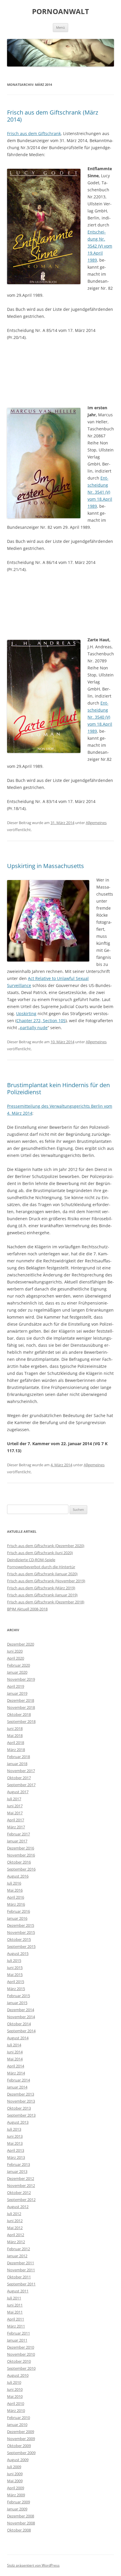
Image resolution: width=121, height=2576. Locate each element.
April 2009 (16, 2488)
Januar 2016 (17, 1918)
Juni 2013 (15, 2136)
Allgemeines (96, 823)
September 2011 (21, 2284)
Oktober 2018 (19, 1714)
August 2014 (18, 2038)
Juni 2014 (15, 2052)
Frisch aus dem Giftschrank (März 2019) (41, 1588)
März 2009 (16, 2495)
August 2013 (18, 2122)
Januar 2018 (17, 1764)
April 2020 (16, 1658)
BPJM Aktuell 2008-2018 (27, 1609)
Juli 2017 (14, 1799)
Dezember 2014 (21, 2010)
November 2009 (21, 2439)
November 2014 (21, 2017)
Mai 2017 (15, 1813)
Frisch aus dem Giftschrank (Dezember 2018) (46, 1602)
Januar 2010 (17, 2425)
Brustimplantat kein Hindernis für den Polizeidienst (58, 1088)
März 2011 (16, 2326)
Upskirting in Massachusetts (46, 866)
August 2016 (18, 1876)
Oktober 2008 (19, 2530)
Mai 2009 (15, 2481)
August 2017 (18, 1792)
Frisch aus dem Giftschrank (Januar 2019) (42, 1595)
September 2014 (21, 2031)
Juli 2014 (14, 2045)
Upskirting (26, 1013)
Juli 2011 (14, 2298)
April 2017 (16, 1820)
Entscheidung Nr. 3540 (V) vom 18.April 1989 (100, 717)
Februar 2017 (19, 1834)
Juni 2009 (15, 2474)
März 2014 (16, 2073)
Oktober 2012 (19, 2193)
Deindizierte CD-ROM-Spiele (31, 1560)
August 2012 (18, 2207)
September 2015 (21, 1946)
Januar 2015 (17, 2003)
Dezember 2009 (21, 2432)
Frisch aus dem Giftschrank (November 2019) (46, 1581)
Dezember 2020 (21, 1644)
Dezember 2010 (21, 2347)
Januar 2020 (17, 1672)
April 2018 (16, 1743)
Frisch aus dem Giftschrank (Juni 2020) (40, 1553)
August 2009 (18, 2460)
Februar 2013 (19, 2164)
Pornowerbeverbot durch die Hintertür (41, 1567)
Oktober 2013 (19, 2108)
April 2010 (16, 2403)
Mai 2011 (15, 2312)
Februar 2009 (19, 2502)
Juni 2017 (15, 1806)
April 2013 (16, 2150)
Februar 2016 (19, 1911)
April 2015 (16, 1982)
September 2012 (21, 2200)
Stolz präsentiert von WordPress (33, 2565)
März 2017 (16, 1827)
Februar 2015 (19, 1996)
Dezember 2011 (21, 2263)
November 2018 (21, 1707)
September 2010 (21, 2368)
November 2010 (21, 2354)
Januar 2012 (17, 2256)
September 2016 (21, 1869)
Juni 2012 (15, 2221)
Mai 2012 (15, 2228)
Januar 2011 (17, 2340)
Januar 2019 (17, 1693)
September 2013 (21, 2115)
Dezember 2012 (21, 2178)
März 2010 (16, 2410)
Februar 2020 (19, 1665)
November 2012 (21, 2185)
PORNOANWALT (60, 12)
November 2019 (21, 1679)
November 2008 (21, 2523)
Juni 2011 (15, 2305)
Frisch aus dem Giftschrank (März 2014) (53, 116)
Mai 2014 (15, 2059)
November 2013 (21, 2101)
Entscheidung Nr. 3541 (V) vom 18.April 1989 (100, 492)
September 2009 (21, 2453)
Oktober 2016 (19, 1862)
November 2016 (21, 1855)
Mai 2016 (15, 1890)
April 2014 (16, 2066)
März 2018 (16, 1750)
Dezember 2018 (21, 1700)
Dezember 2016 (21, 1848)
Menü (60, 27)
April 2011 (16, 2319)
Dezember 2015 (21, 1925)
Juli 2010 (14, 2382)
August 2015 (18, 1953)
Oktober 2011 (19, 2277)
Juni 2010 (15, 2389)
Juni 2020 (15, 1651)
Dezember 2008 (21, 2516)
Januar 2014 (17, 2087)
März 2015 (16, 1989)
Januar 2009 (17, 2509)
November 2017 (21, 1771)
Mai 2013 (15, 2143)
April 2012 (16, 2235)
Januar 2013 (17, 2171)
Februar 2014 (19, 2080)
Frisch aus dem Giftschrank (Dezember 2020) (46, 1546)
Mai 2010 (15, 2396)
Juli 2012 (14, 2214)
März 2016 (16, 1904)
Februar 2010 (19, 2418)
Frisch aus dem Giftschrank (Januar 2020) (42, 1574)
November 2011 (21, 2270)
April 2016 (16, 1897)
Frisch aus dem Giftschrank (34, 133)
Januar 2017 (17, 1841)
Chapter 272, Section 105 (41, 1021)
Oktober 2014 (19, 2024)
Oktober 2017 (19, 1778)
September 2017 (21, 1785)
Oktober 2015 (19, 1939)
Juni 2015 (15, 1968)
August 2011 (18, 2291)
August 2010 (18, 2375)
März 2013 (16, 2157)
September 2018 (21, 1721)
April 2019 (16, 1686)
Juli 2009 (14, 2467)
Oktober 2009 (19, 2446)
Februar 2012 (19, 2249)
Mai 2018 (15, 1735)
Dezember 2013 (21, 2094)
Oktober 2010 (19, 2361)
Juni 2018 (15, 1728)
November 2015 (21, 1932)
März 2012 (16, 2242)
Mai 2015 (15, 1975)
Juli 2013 (14, 2129)
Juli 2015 (14, 1960)
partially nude (34, 1028)
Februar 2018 (19, 1757)
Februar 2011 (19, 2333)
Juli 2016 (14, 1883)
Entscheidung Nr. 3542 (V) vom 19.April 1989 (100, 246)
